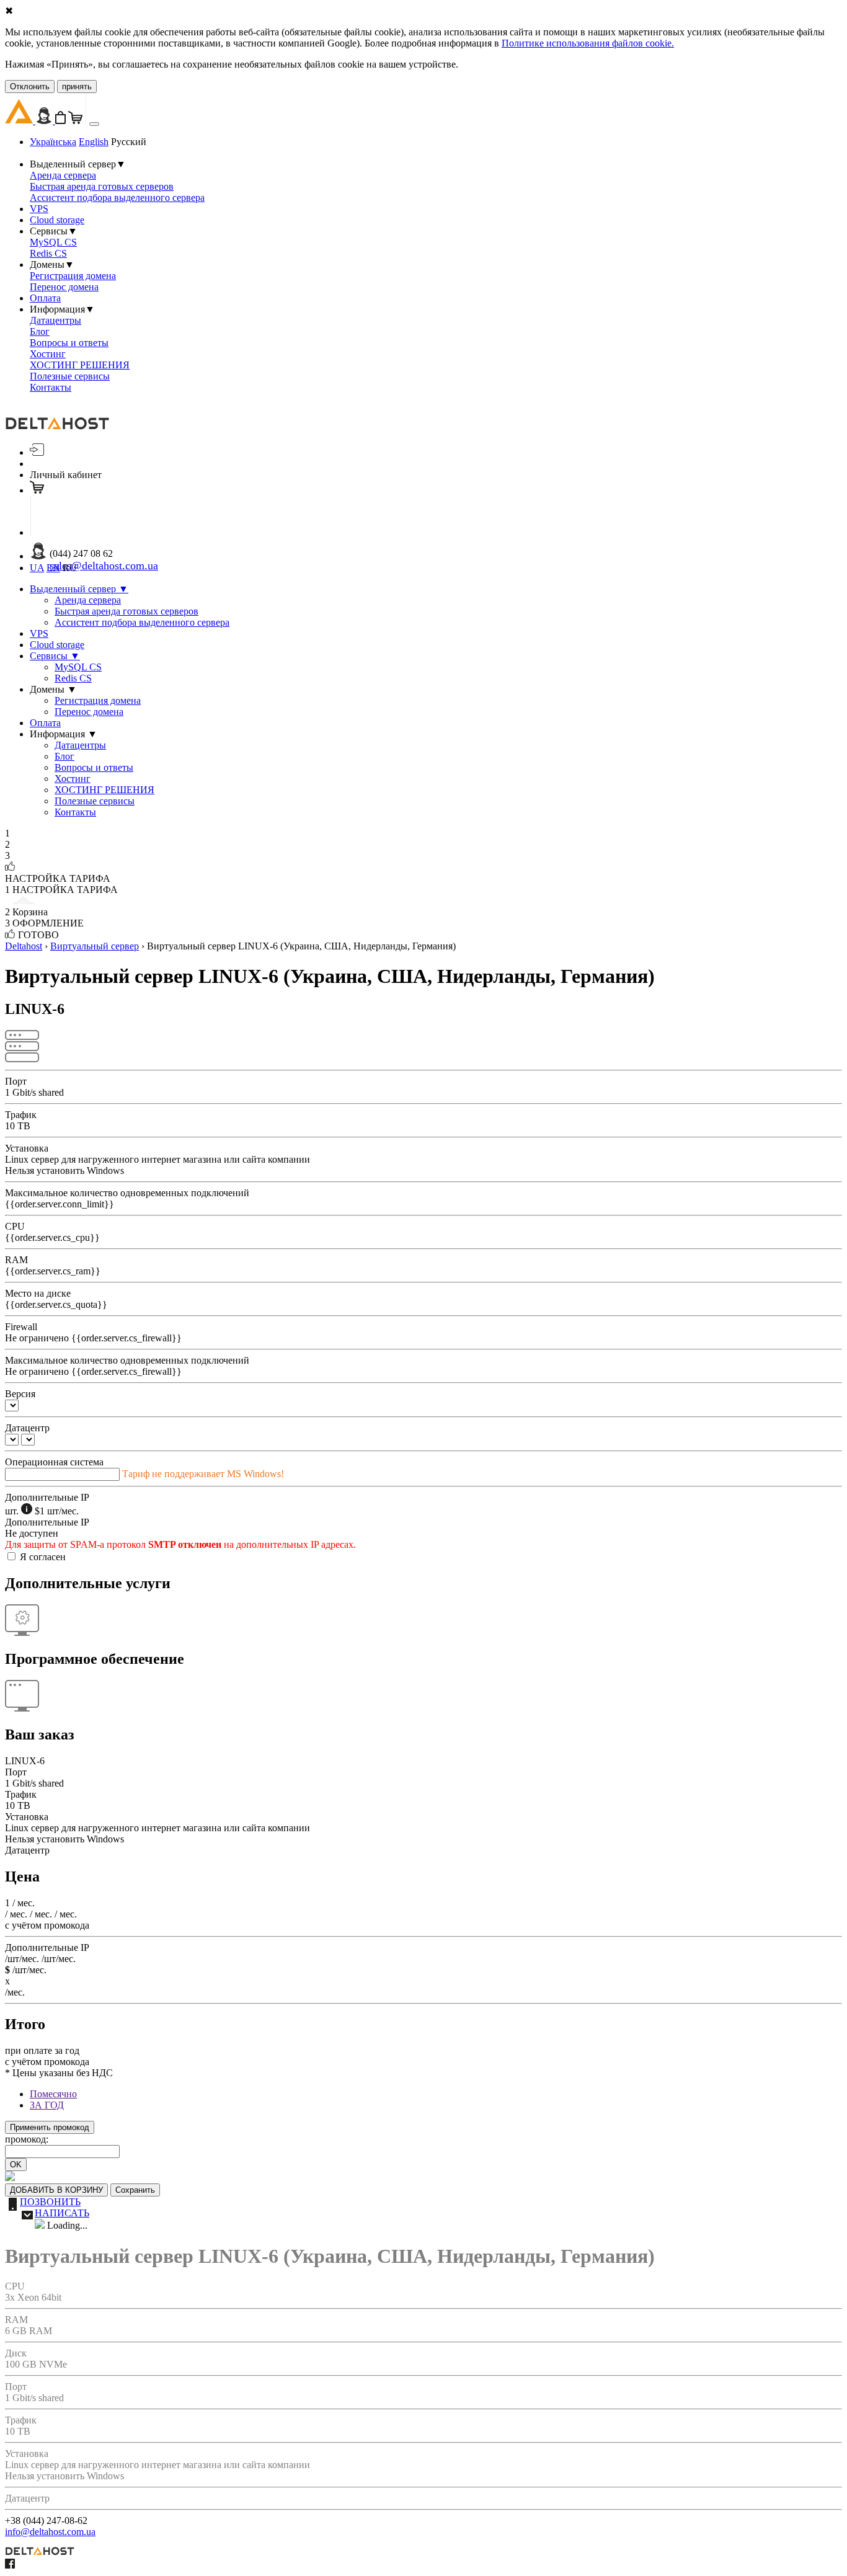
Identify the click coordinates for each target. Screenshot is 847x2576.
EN (53, 568)
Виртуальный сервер (95, 946)
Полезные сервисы (70, 376)
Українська (53, 142)
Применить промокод (50, 2127)
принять (77, 87)
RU (70, 568)
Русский (129, 142)
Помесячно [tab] (53, 2094)
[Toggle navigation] (94, 124)
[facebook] (10, 2565)
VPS (39, 209)
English (94, 142)
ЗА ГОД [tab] (47, 2105)
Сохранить (135, 2190)
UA (37, 568)
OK (16, 2165)
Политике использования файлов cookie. (588, 43)
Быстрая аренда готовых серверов (102, 186)
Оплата (45, 298)
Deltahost (24, 946)
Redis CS (48, 253)
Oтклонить (30, 87)
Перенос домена (64, 287)
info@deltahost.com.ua (50, 2532)
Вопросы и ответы (69, 343)
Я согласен (43, 1557)
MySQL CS (53, 242)
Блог (40, 331)
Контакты (51, 387)
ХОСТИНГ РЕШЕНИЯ (80, 365)
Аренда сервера (63, 175)
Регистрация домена (73, 276)
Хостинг (48, 354)
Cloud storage (57, 220)
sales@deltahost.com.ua (104, 566)
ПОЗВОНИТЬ (50, 2202)
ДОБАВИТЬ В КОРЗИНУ (56, 2190)
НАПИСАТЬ (62, 2213)
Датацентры (55, 320)
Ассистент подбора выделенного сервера (117, 198)
